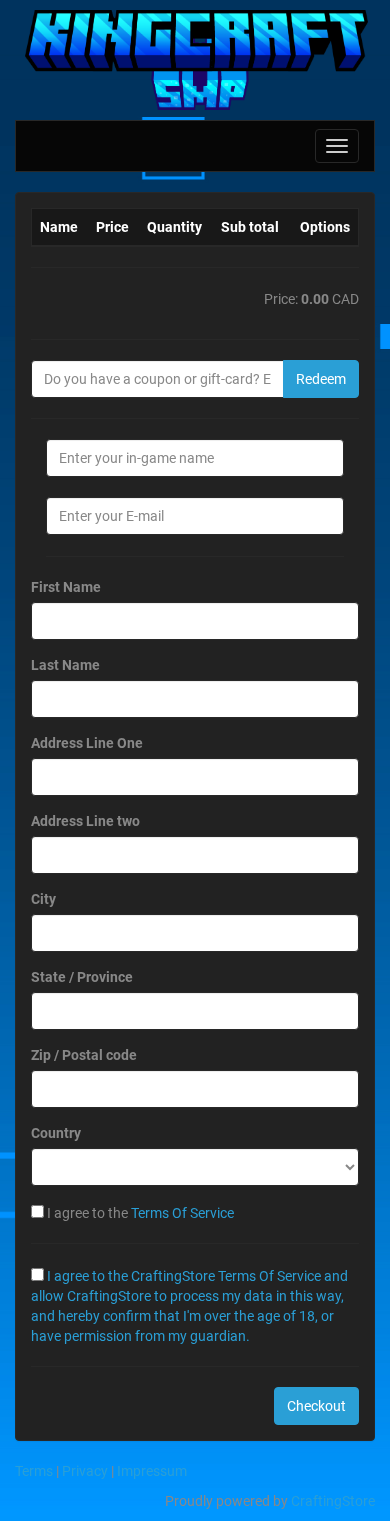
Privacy (85, 1471)
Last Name (65, 665)
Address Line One (87, 743)
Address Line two (85, 821)
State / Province (82, 977)
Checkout (316, 1406)
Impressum (152, 1471)
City (43, 899)
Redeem (321, 379)
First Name (66, 587)
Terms (34, 1471)
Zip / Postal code (84, 1055)
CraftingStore (333, 1501)
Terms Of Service (182, 1213)
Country (56, 1133)
